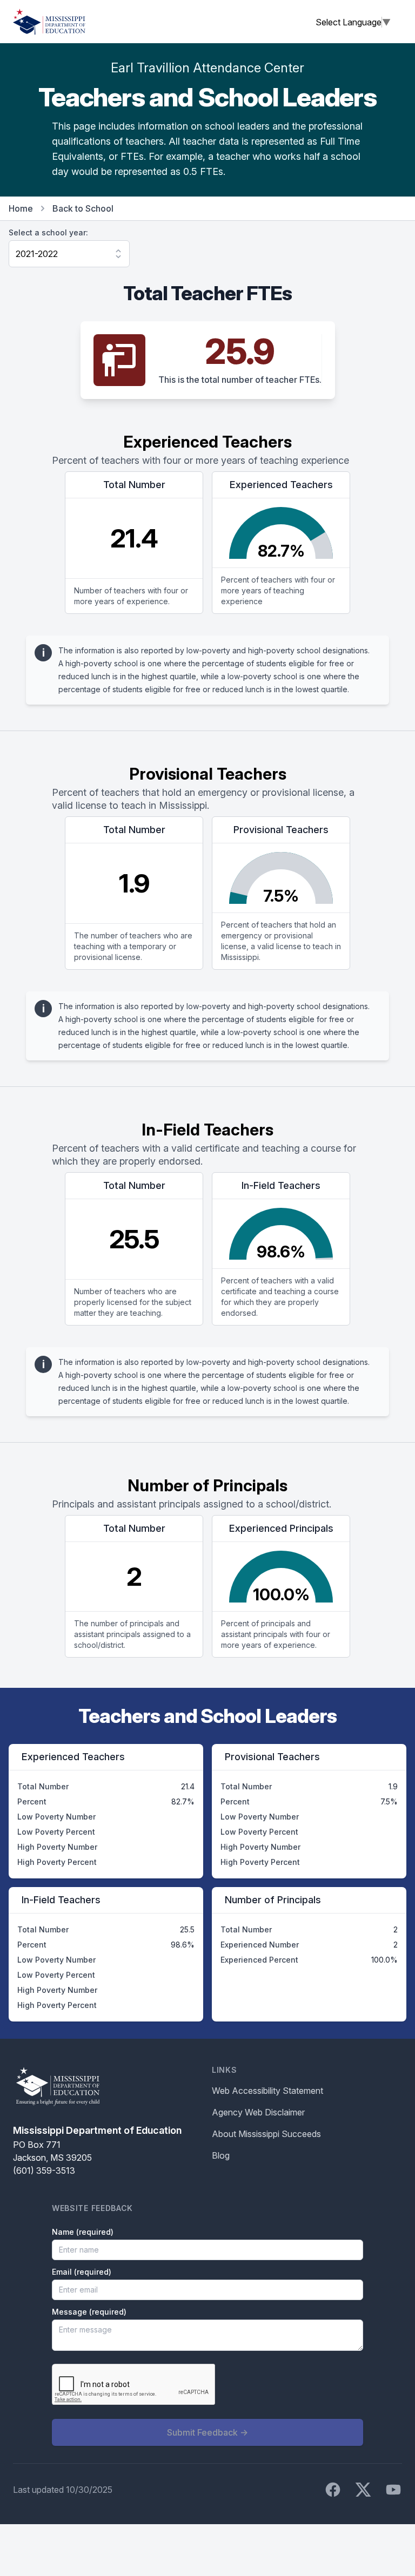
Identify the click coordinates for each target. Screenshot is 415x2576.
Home (21, 208)
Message (89, 2312)
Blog (221, 2155)
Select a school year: (48, 232)
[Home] (49, 22)
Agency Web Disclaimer (258, 2112)
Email (82, 2272)
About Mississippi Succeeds (266, 2134)
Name (83, 2232)
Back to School (83, 208)
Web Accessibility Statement (267, 2091)
